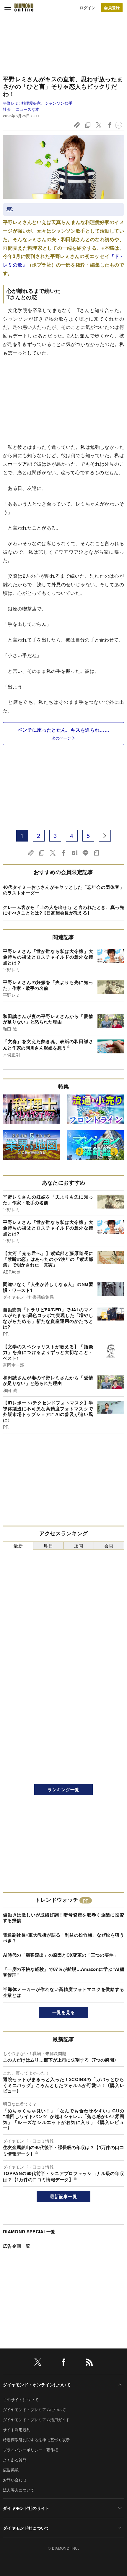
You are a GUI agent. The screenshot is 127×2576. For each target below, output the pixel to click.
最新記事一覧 (63, 2196)
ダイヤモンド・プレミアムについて (34, 2409)
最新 (18, 1546)
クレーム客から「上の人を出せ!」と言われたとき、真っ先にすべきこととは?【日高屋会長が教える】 (63, 910)
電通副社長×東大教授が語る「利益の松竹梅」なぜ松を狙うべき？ (63, 1938)
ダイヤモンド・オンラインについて (37, 2385)
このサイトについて (21, 2399)
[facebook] (63, 2363)
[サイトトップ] (24, 7)
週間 (79, 1546)
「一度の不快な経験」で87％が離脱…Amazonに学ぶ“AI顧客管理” (63, 1972)
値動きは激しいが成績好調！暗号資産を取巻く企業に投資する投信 (63, 1918)
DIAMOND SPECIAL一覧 (29, 2231)
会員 (109, 1546)
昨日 (49, 1546)
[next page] (105, 836)
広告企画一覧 (17, 2246)
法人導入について (19, 2490)
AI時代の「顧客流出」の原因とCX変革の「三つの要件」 (61, 1955)
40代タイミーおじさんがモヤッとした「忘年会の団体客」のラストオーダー (63, 890)
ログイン (88, 8)
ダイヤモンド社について (26, 2528)
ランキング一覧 (63, 1789)
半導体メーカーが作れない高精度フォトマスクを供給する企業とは (63, 1992)
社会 (7, 109)
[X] (38, 2363)
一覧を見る (64, 2012)
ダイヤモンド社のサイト (26, 2508)
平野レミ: (38, 103)
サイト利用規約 (17, 2430)
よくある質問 (15, 2460)
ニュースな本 (27, 109)
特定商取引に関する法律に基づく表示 (36, 2440)
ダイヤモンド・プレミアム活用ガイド (36, 2420)
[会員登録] (112, 8)
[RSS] (89, 2363)
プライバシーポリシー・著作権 (30, 2450)
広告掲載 (11, 2470)
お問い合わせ (15, 2480)
